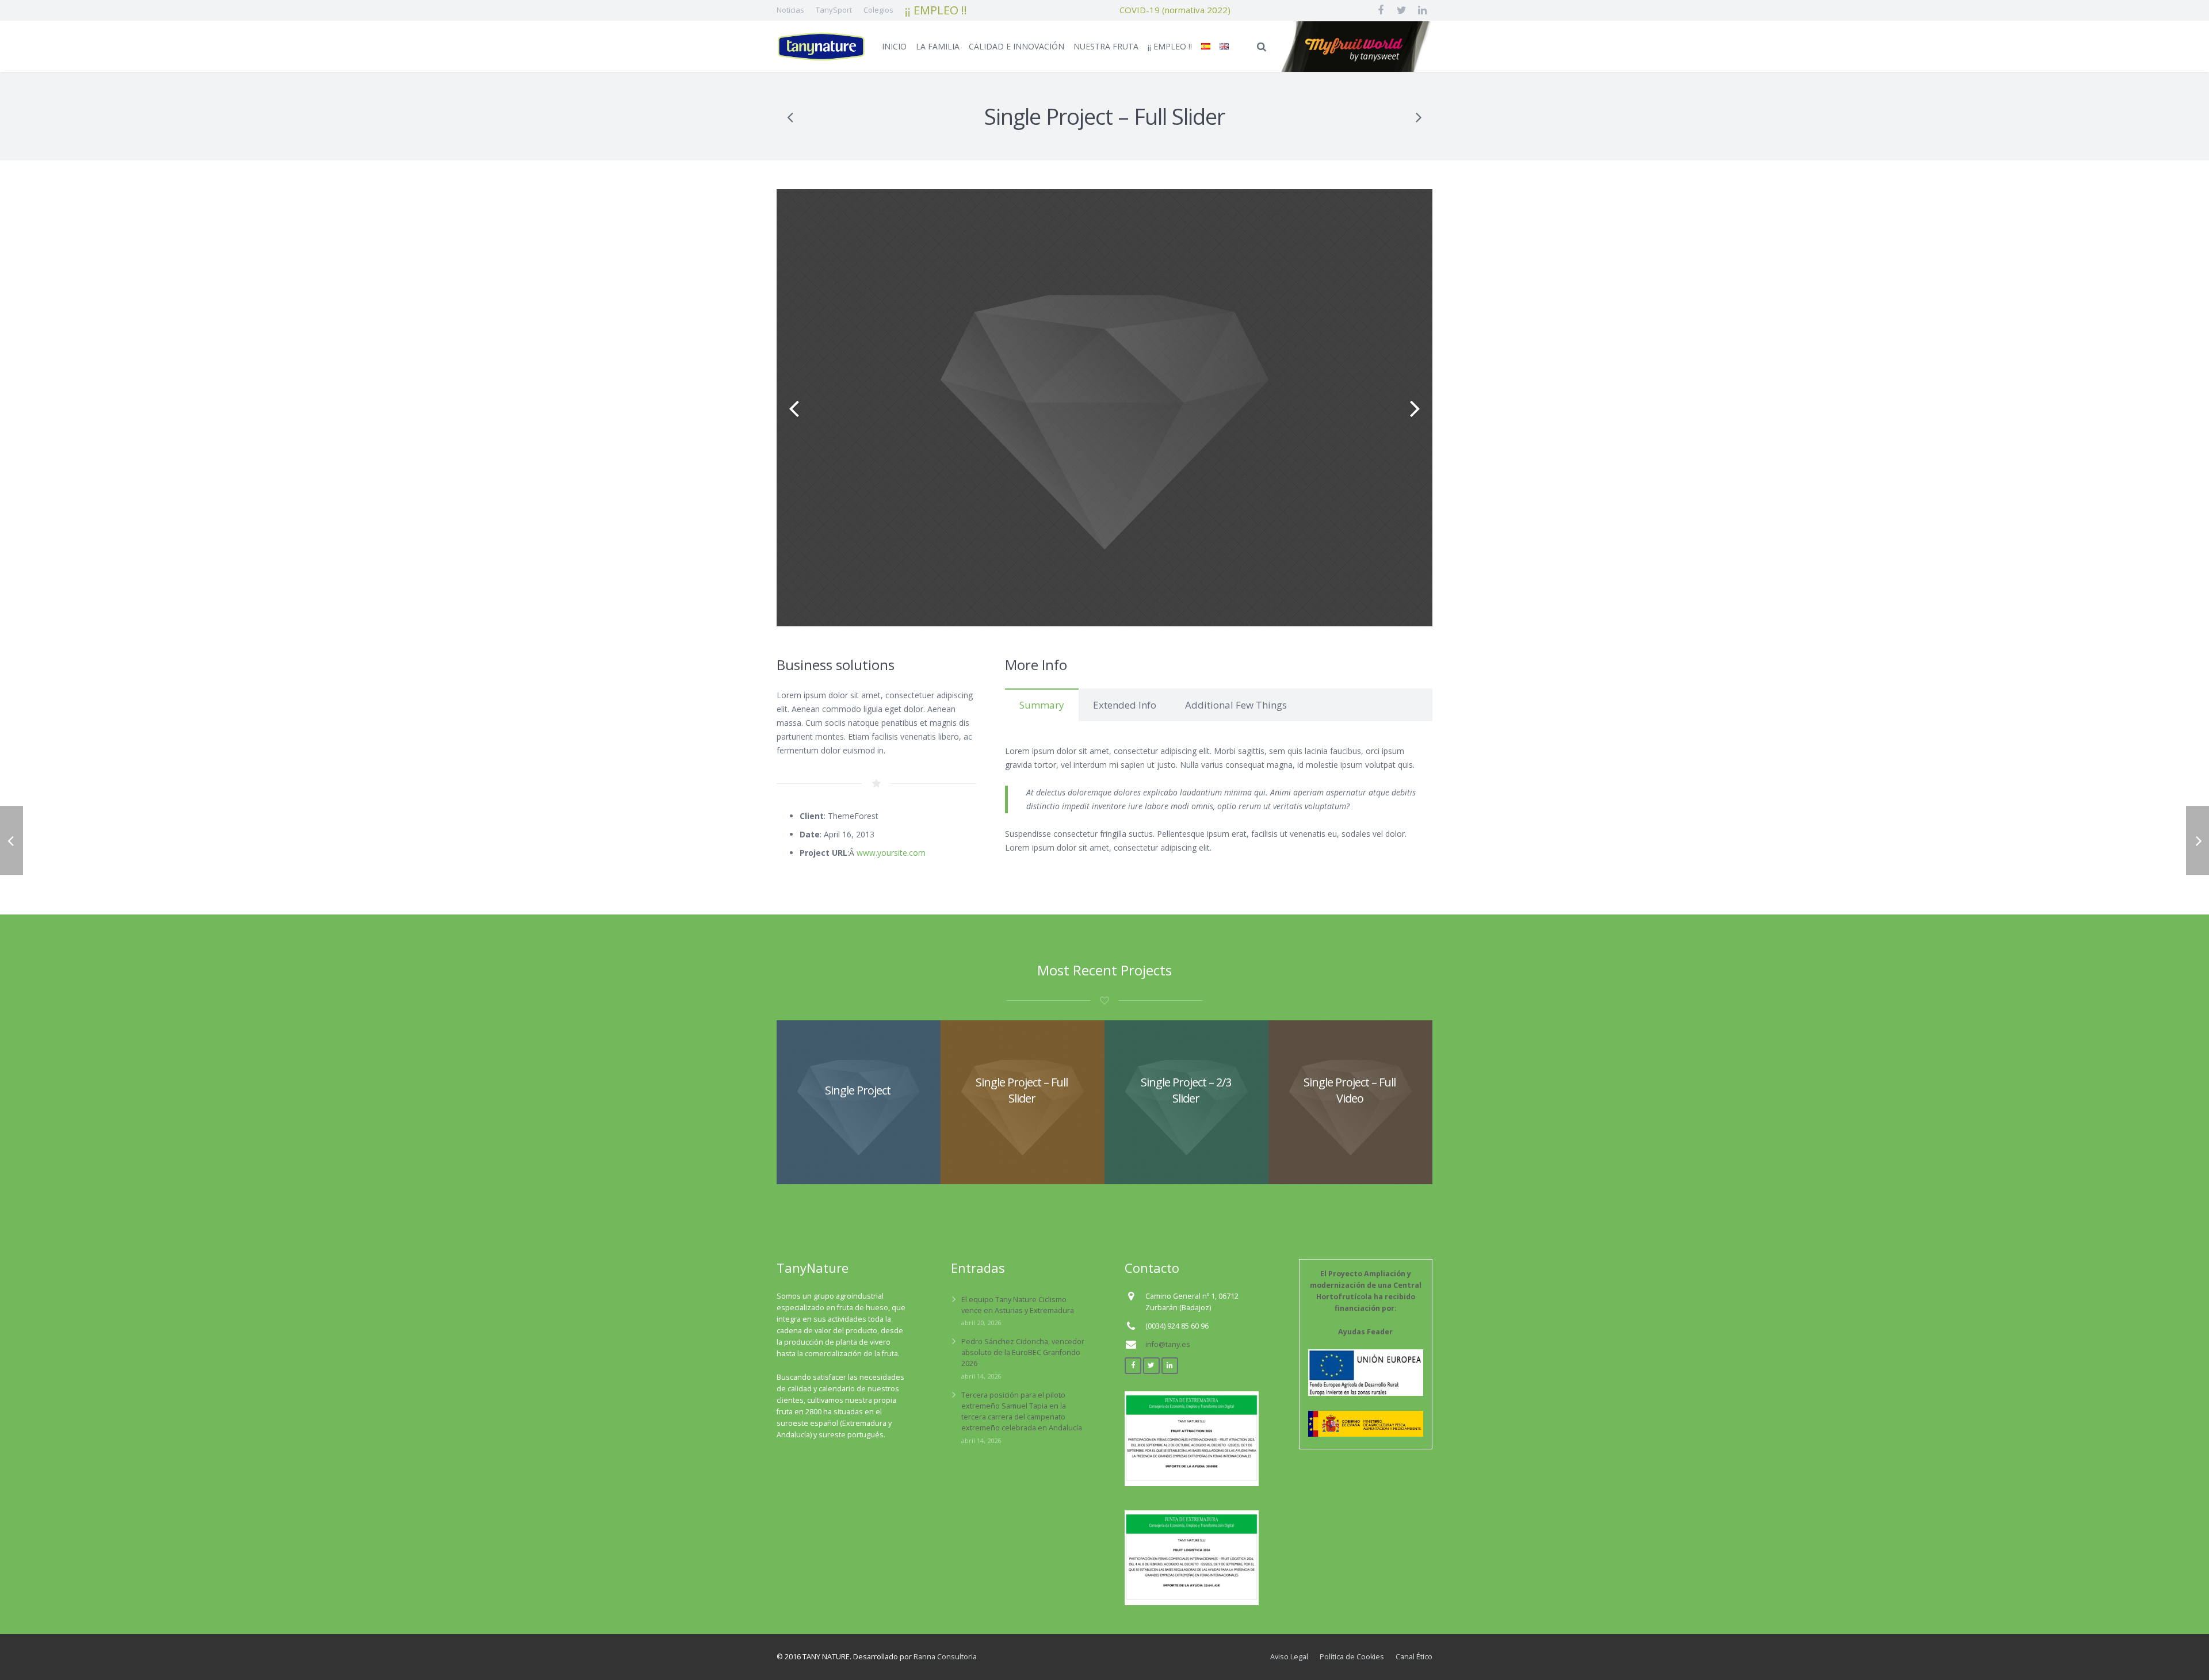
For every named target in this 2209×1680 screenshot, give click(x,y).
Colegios (878, 10)
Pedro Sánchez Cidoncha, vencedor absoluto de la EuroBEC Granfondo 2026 (1023, 1352)
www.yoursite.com (891, 853)
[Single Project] (791, 117)
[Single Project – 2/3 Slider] (1418, 117)
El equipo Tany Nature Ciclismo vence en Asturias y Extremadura (1018, 1305)
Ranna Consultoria (945, 1657)
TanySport (834, 10)
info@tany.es (1168, 1344)
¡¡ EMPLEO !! (936, 10)
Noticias (790, 10)
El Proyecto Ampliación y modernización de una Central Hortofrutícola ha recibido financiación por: (1366, 1303)
